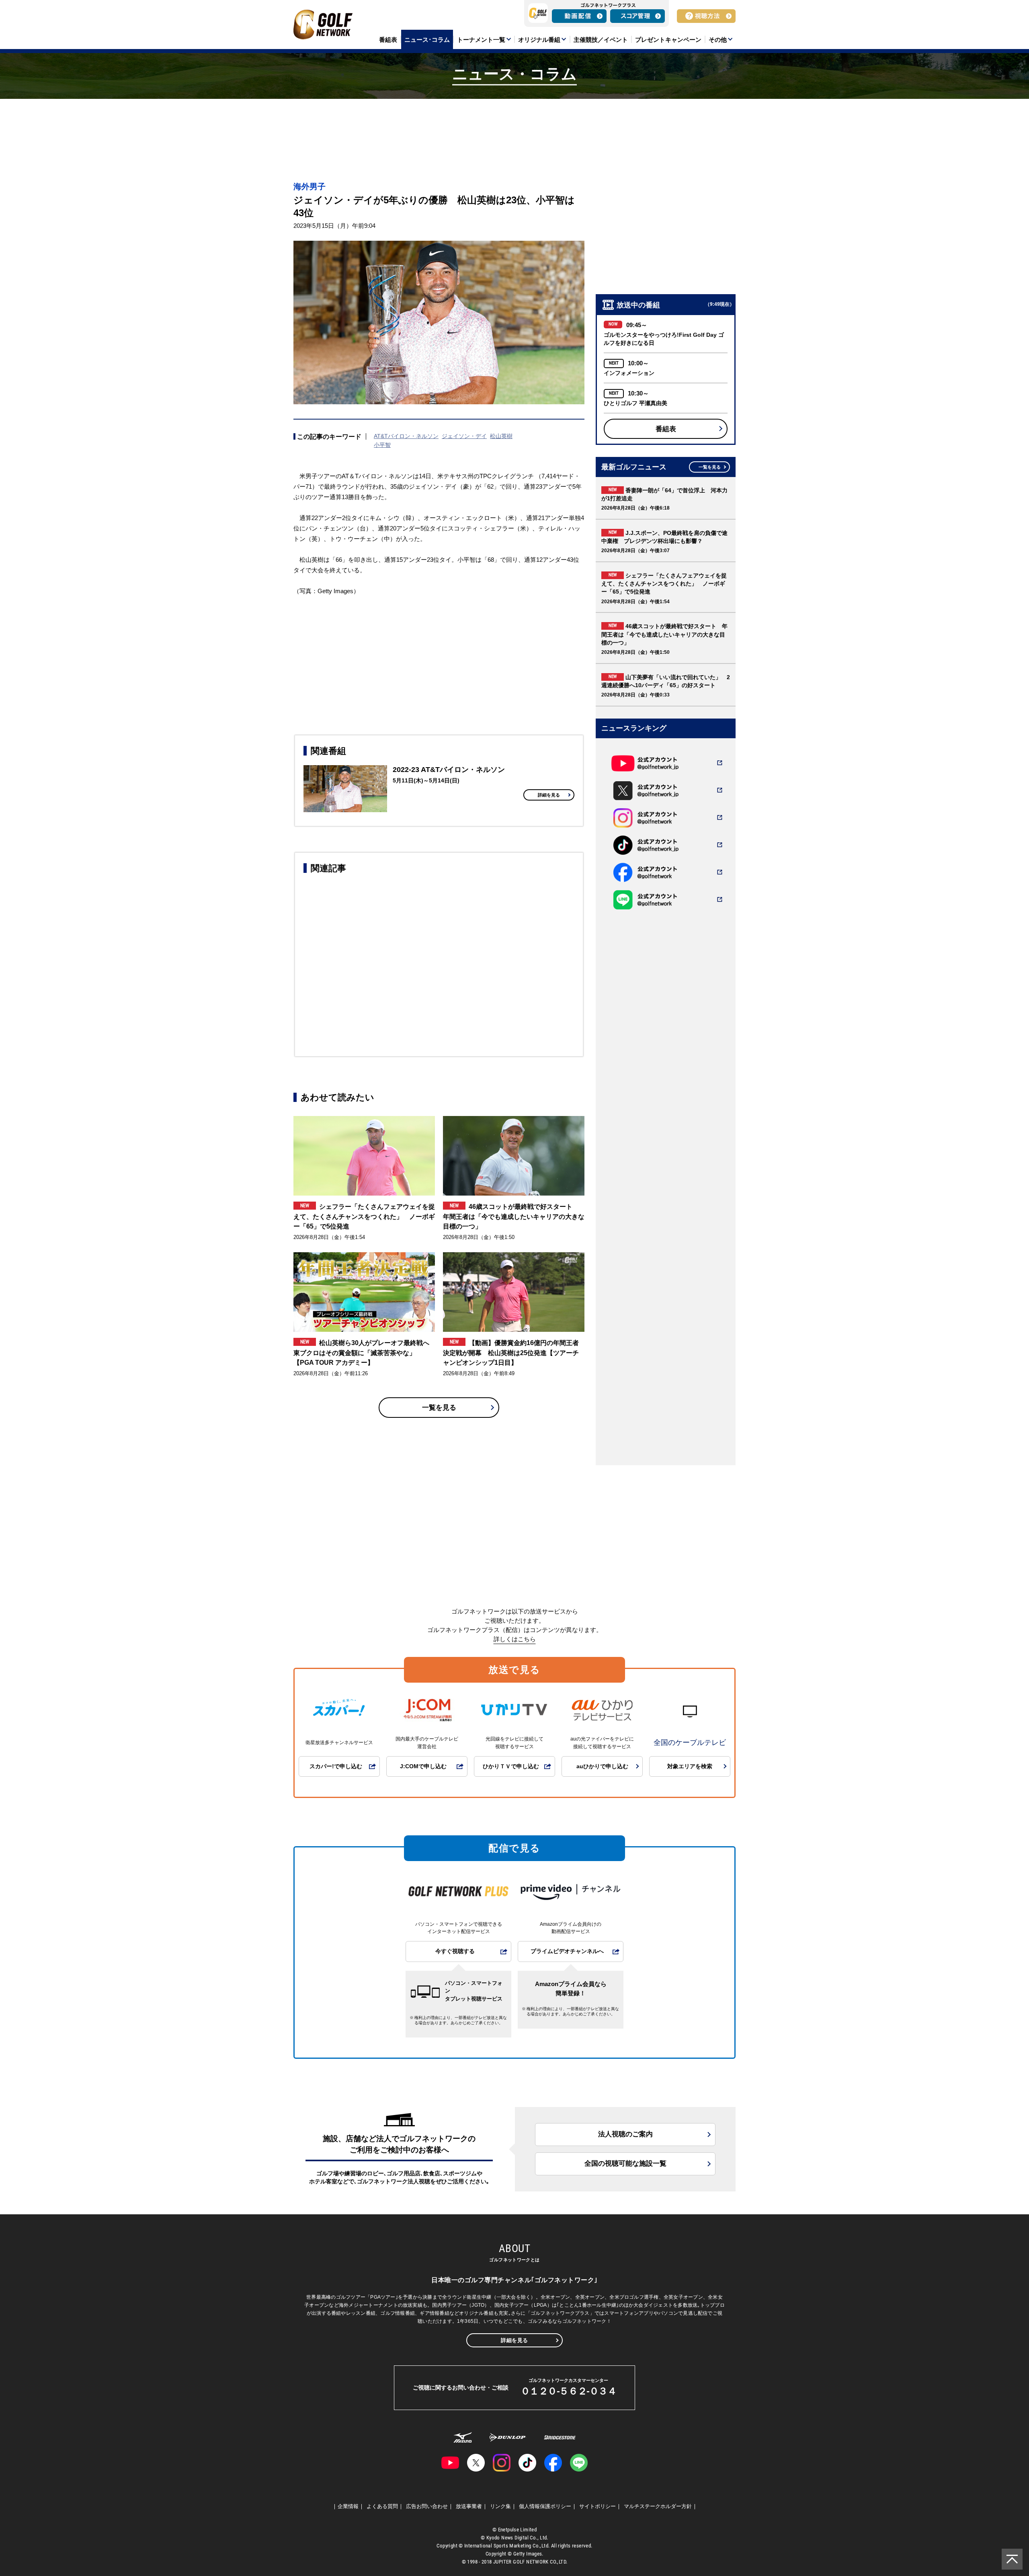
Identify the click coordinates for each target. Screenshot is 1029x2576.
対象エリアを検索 (690, 1766)
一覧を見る (439, 1408)
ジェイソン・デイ (464, 436)
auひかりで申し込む (602, 1766)
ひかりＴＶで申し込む (511, 1766)
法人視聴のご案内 (625, 2134)
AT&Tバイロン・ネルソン (406, 436)
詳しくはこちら (515, 1639)
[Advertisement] (439, 964)
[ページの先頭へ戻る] (1012, 2559)
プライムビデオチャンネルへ (567, 1951)
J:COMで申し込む (423, 1766)
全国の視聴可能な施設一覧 (625, 2163)
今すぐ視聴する (455, 1951)
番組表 (666, 429)
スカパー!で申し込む (336, 1766)
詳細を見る (549, 795)
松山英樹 (501, 436)
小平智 (382, 445)
